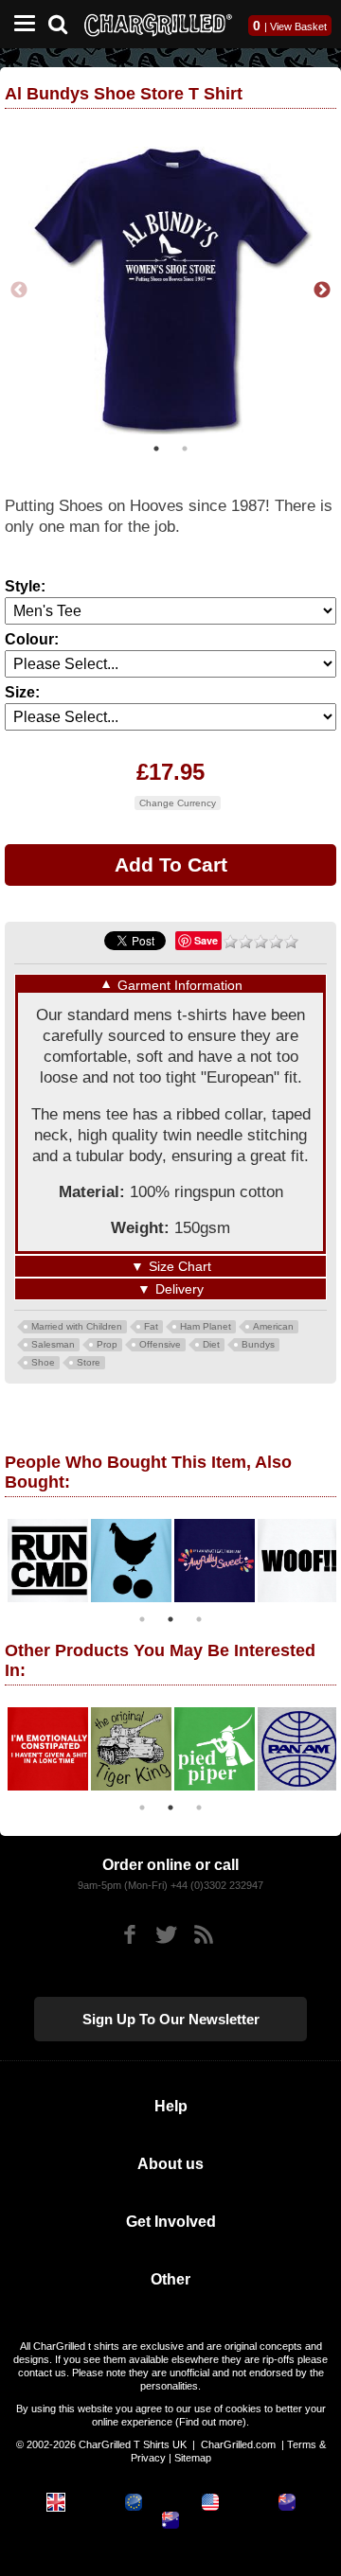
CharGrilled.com (238, 2444)
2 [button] (185, 449)
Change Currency (178, 803)
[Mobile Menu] (20, 24)
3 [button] (199, 1619)
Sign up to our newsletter (171, 2019)
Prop (107, 1344)
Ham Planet (206, 1326)
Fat (151, 1326)
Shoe (43, 1362)
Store (89, 1362)
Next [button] (322, 291)
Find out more (211, 2422)
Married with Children (77, 1326)
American (273, 1326)
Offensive (160, 1344)
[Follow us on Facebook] (129, 1935)
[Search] (65, 22)
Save (206, 940)
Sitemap (193, 2458)
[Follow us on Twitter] (166, 1935)
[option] (170, 291)
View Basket (298, 26)
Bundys (258, 1344)
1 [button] (156, 449)
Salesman (53, 1344)
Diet (211, 1344)
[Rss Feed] (203, 1935)
